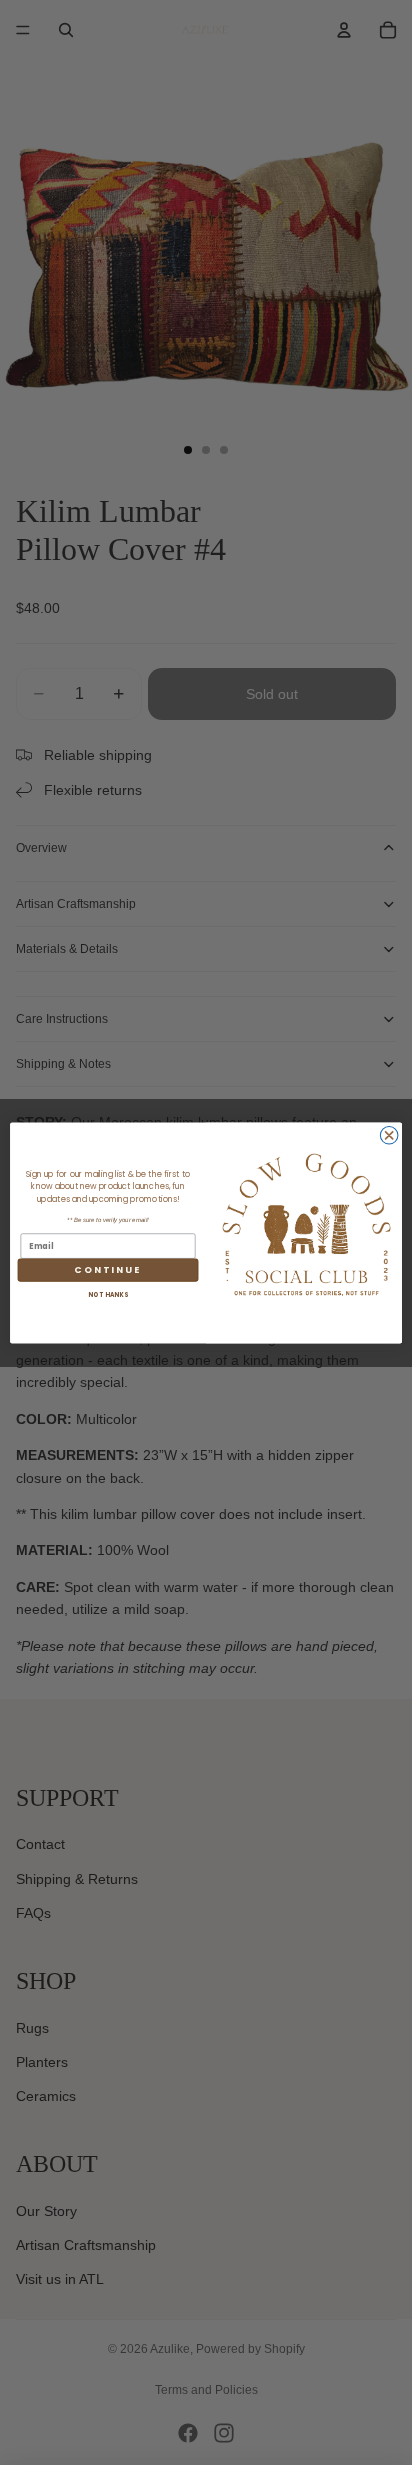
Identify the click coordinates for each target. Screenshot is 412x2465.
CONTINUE (108, 1269)
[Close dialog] (389, 1135)
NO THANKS (107, 1294)
